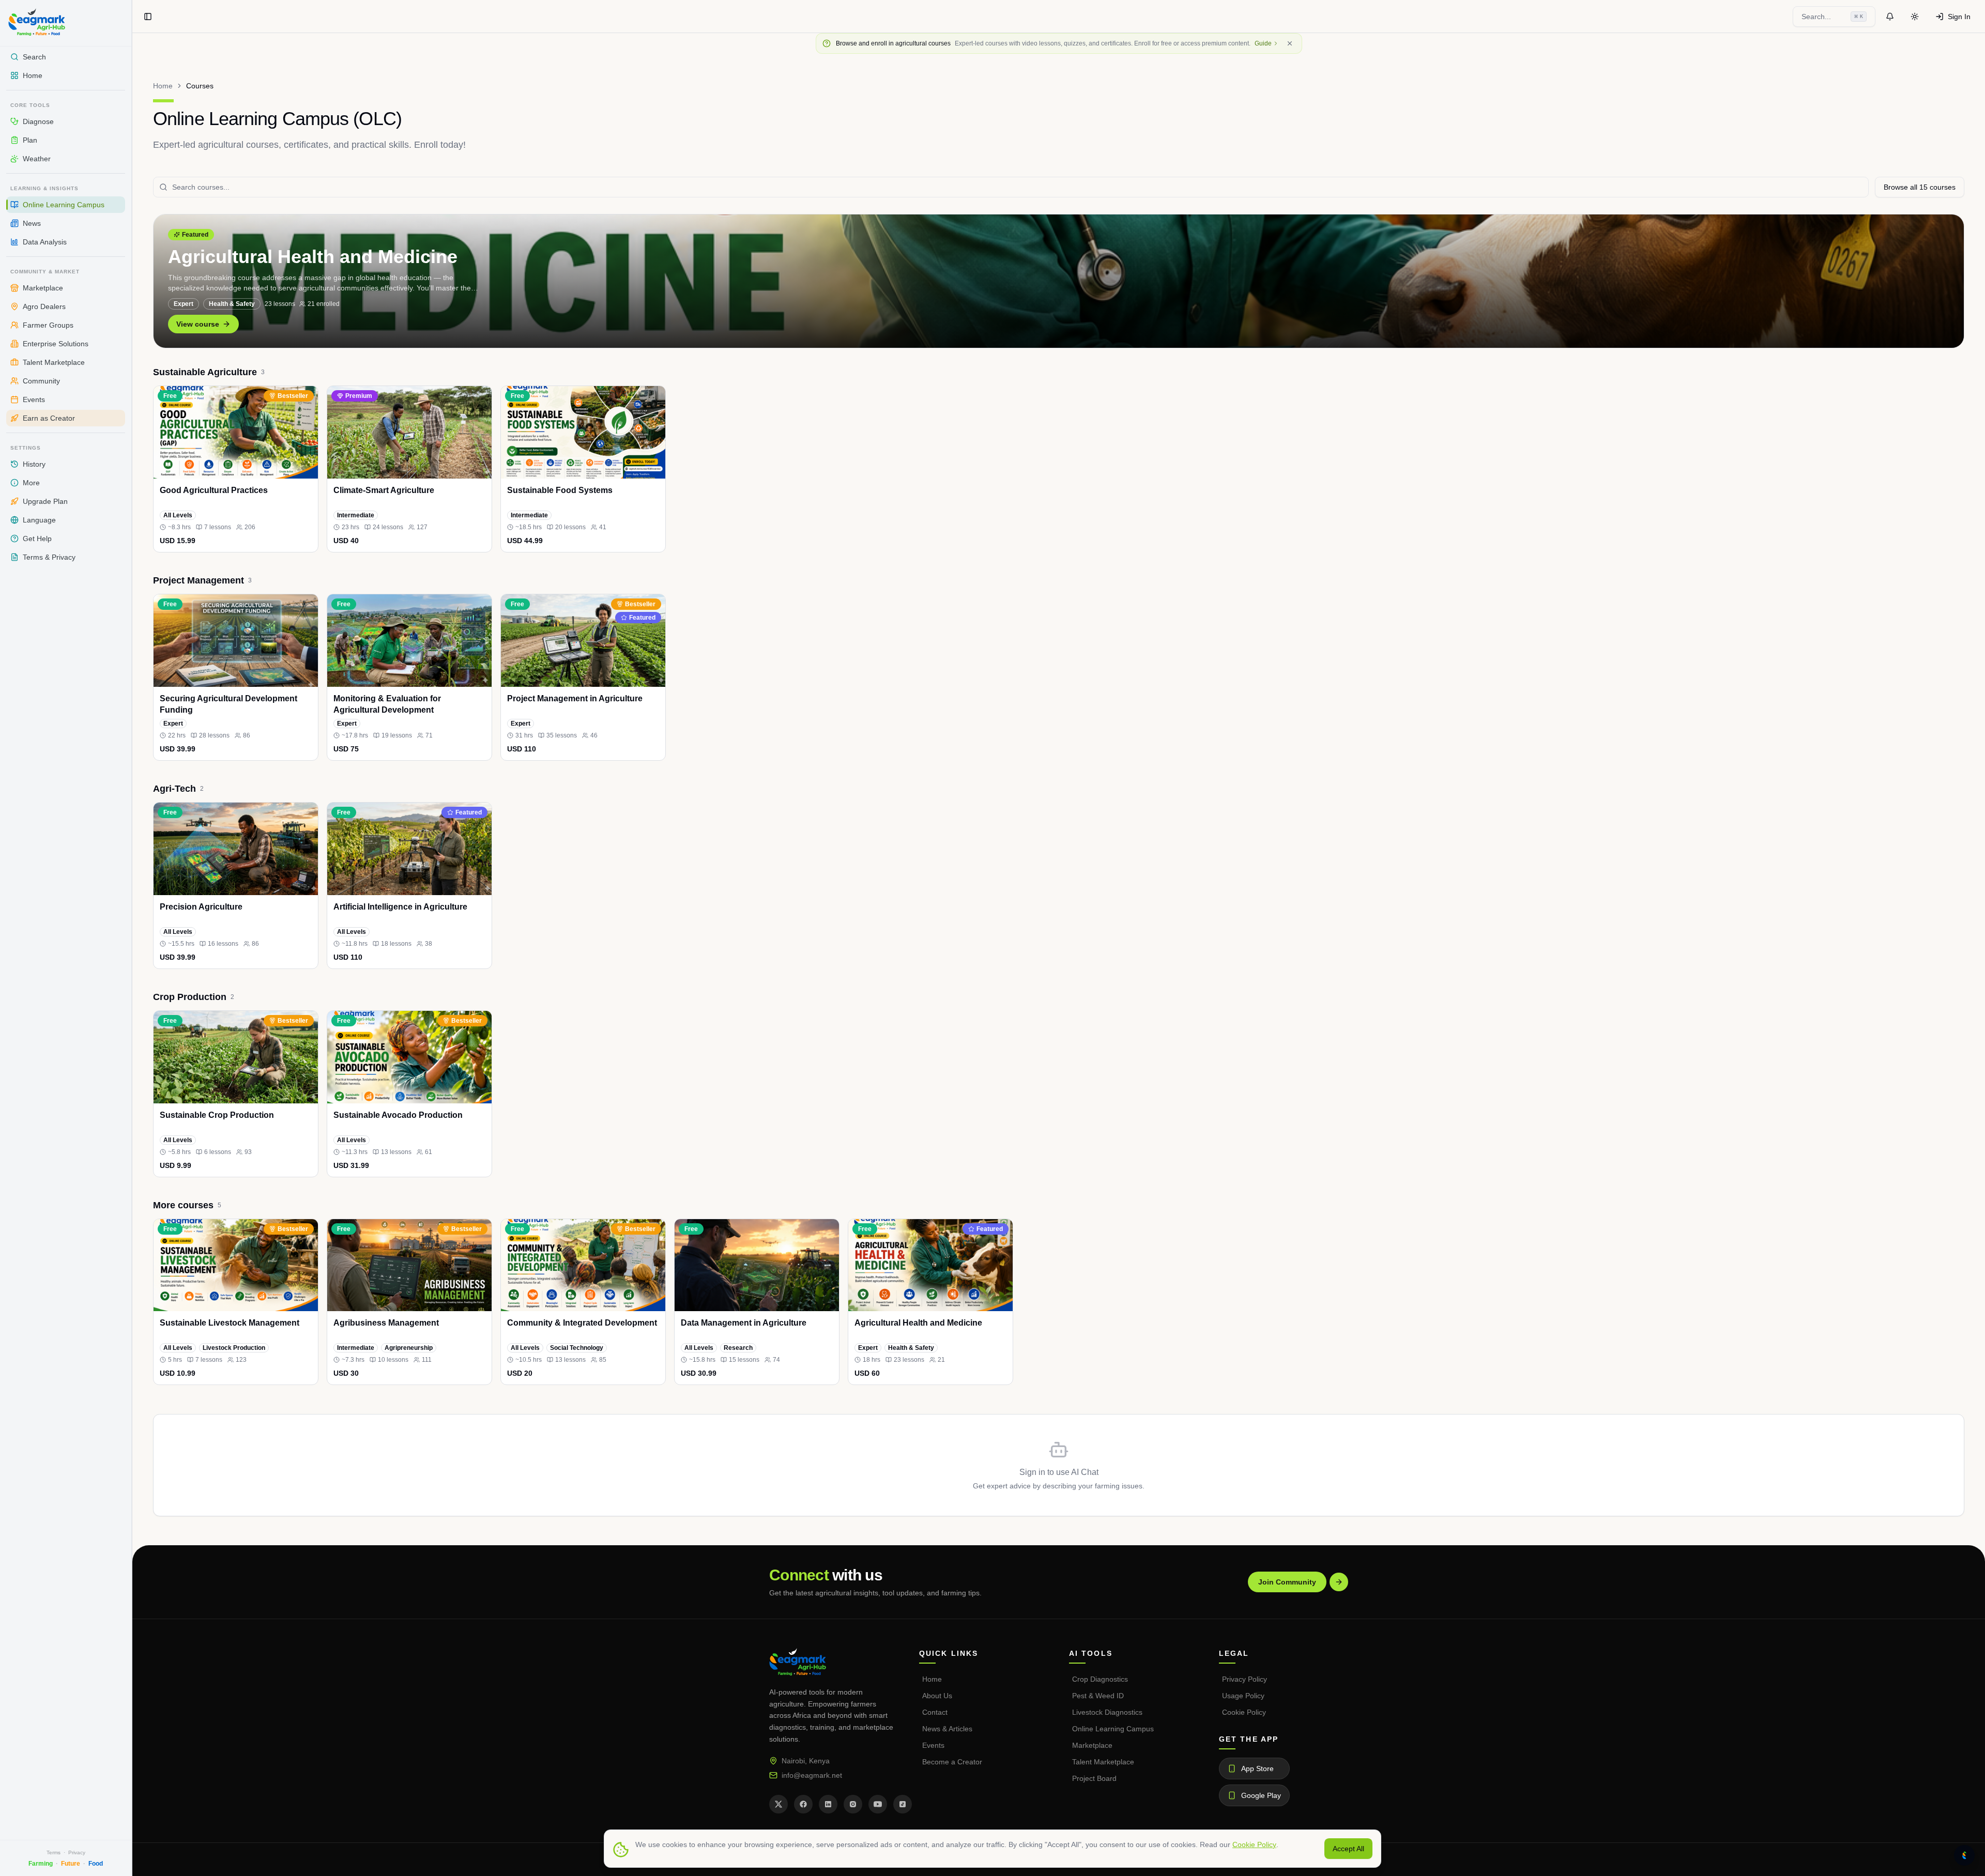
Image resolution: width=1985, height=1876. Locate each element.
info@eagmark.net (812, 1775)
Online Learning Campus (1113, 1729)
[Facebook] (803, 1804)
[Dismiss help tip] (1290, 43)
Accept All (1348, 1849)
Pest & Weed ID (1098, 1696)
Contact (935, 1712)
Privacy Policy (1245, 1679)
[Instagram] (853, 1804)
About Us (937, 1696)
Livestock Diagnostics (1107, 1712)
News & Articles (947, 1729)
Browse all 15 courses (1920, 187)
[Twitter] (778, 1804)
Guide (1263, 43)
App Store (1257, 1769)
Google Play (1261, 1795)
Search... (1832, 17)
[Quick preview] (306, 540)
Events (933, 1745)
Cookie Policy (1244, 1712)
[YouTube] (878, 1804)
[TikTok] (903, 1804)
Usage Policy (1243, 1696)
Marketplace (1092, 1745)
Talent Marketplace (1103, 1762)
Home (163, 86)
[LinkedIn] (828, 1804)
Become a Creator (952, 1762)
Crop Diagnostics (1100, 1679)
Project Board (1094, 1778)
